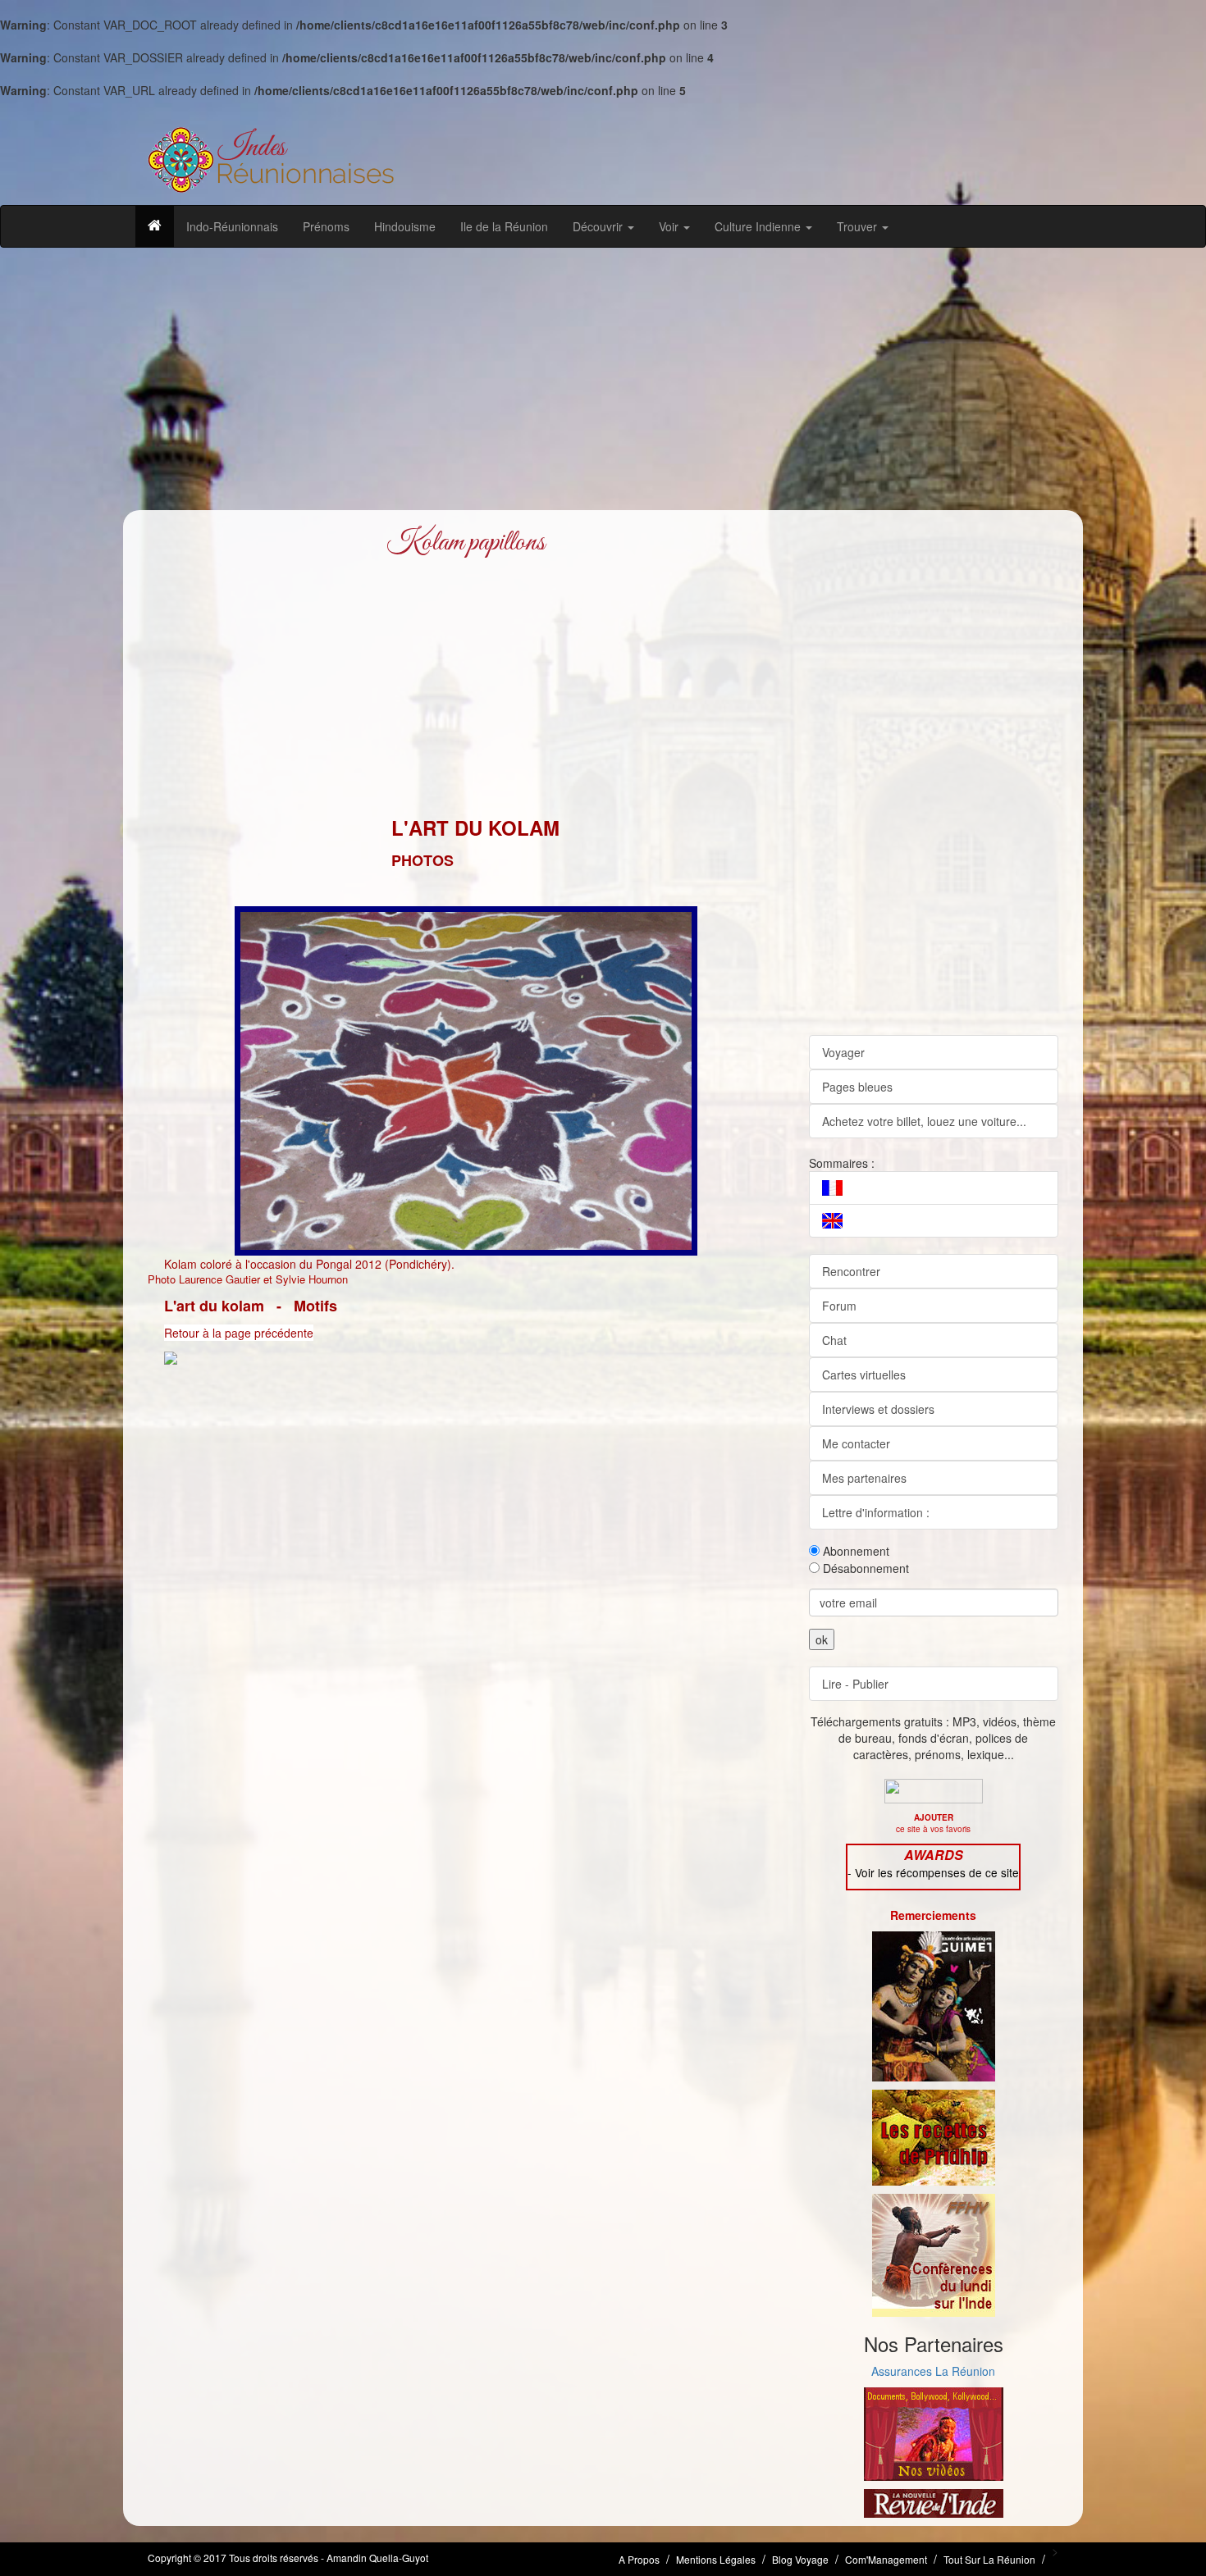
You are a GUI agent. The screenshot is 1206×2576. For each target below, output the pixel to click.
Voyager (843, 1052)
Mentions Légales (716, 2559)
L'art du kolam (214, 1306)
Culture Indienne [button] (759, 226)
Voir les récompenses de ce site (937, 1872)
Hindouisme (405, 226)
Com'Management (886, 2559)
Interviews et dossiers (878, 1409)
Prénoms (326, 226)
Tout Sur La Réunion (989, 2559)
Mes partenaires (864, 1478)
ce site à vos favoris (933, 1823)
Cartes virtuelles (864, 1375)
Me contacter (856, 1443)
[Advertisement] (720, 144)
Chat (834, 1340)
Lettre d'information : (876, 1512)
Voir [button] (670, 226)
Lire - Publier (855, 1684)
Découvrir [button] (599, 226)
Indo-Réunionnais (232, 226)
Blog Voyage (800, 2559)
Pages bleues (857, 1087)
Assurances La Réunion (933, 2371)
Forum (839, 1306)
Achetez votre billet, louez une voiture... (924, 1121)
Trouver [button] (859, 226)
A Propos (639, 2559)
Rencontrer (851, 1271)
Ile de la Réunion (504, 226)
